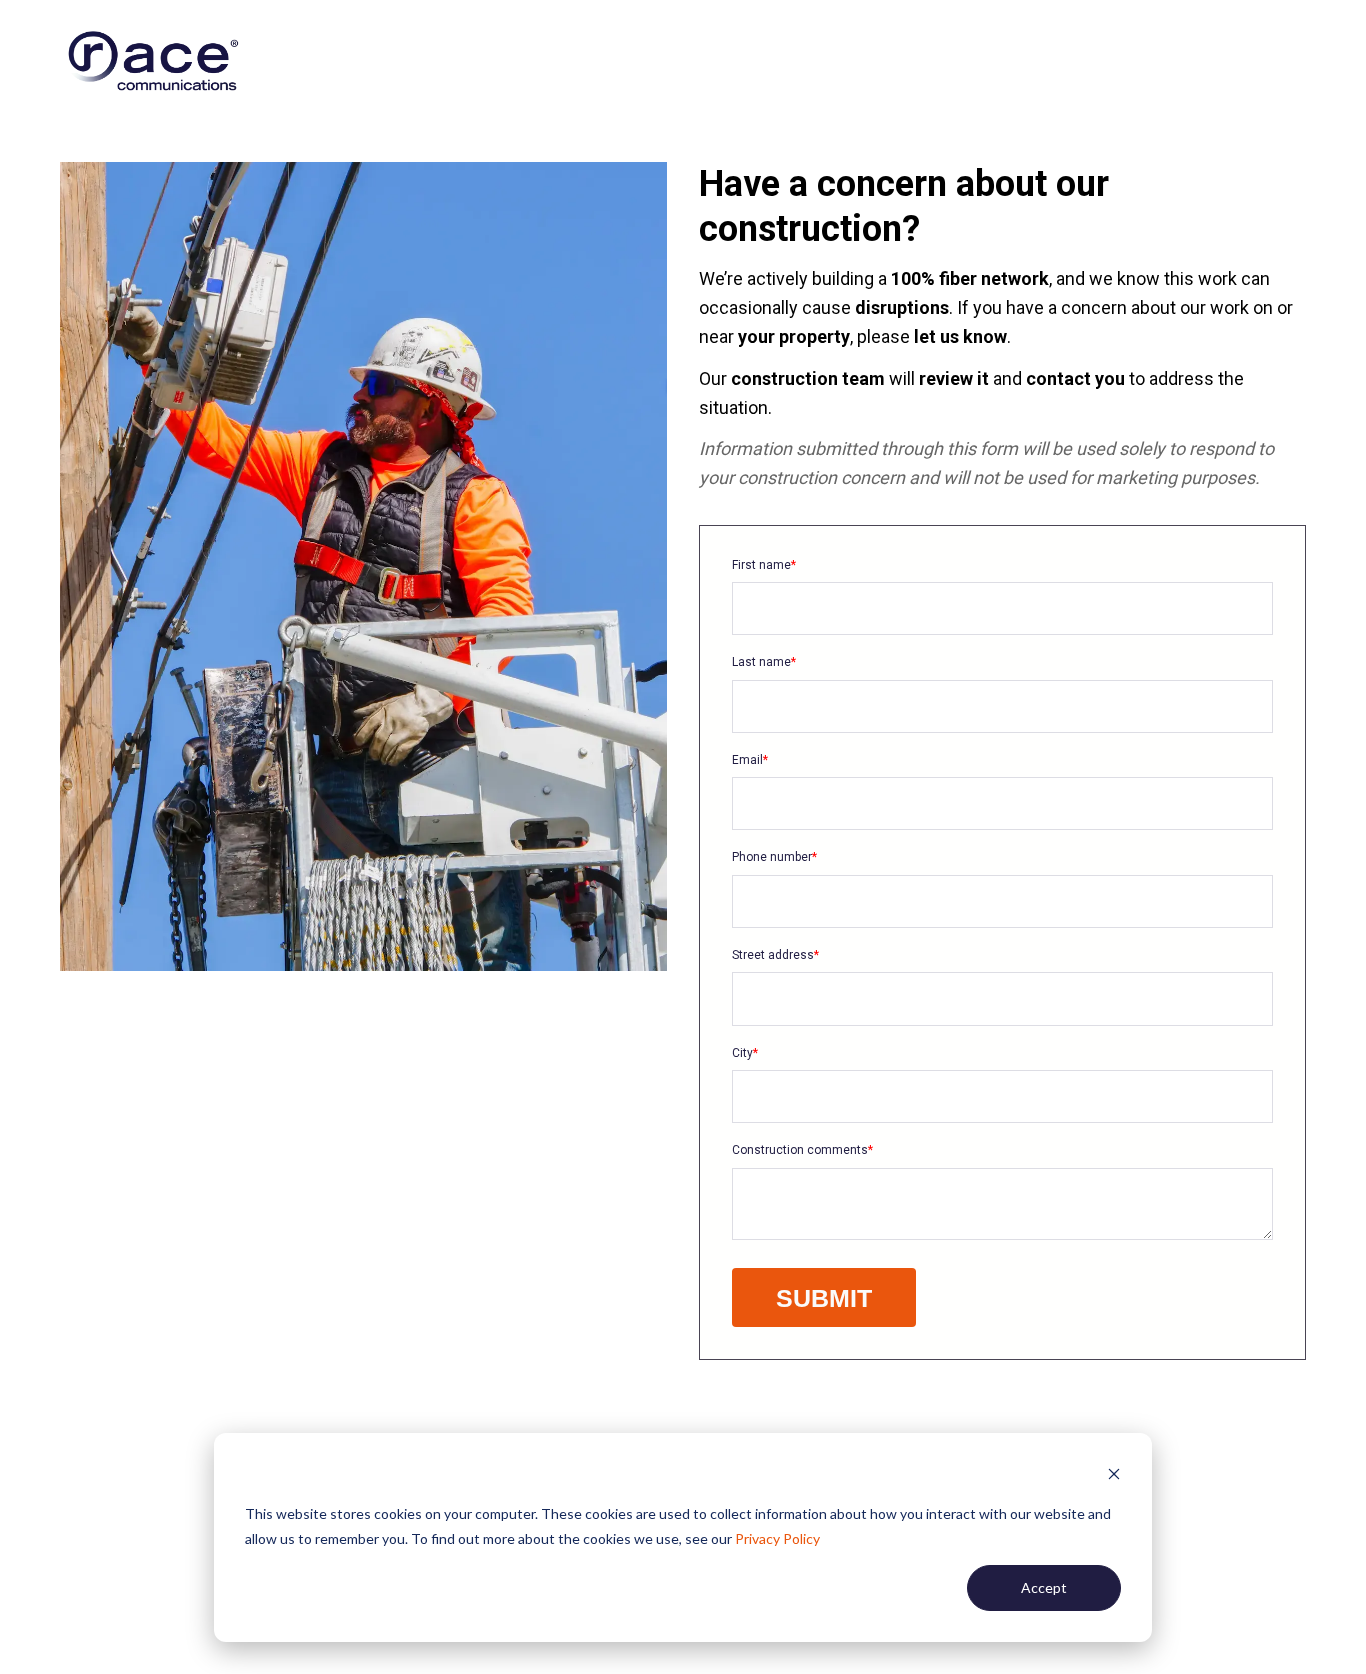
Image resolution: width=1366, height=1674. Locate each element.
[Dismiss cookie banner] (1114, 1476)
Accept (1044, 1587)
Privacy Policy (777, 1538)
